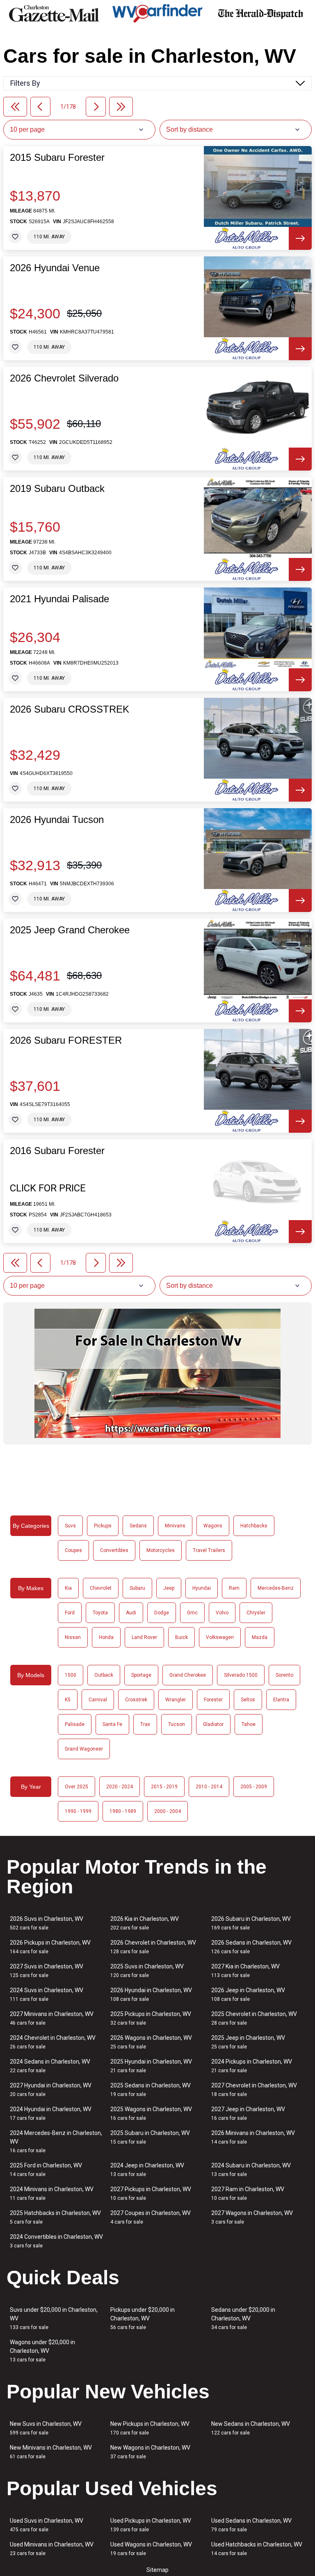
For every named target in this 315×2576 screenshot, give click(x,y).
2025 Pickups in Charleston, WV (151, 2018)
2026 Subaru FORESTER (66, 1040)
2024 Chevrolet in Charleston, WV (53, 2042)
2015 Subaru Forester (57, 158)
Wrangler (176, 1700)
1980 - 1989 (123, 1811)
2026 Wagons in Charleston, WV (151, 2042)
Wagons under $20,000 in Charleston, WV (42, 2351)
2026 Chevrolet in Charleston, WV (153, 1947)
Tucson (177, 1724)
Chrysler (256, 1613)
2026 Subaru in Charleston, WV (251, 1923)
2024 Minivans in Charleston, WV (52, 2193)
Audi (131, 1613)
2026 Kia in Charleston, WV (145, 1923)
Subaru (137, 1588)
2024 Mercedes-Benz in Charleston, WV (56, 2142)
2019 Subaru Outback (57, 489)
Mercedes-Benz (276, 1588)
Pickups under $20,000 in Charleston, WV (143, 2318)
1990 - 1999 (78, 1811)
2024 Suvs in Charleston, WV (47, 1994)
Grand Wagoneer (84, 1749)
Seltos (248, 1700)
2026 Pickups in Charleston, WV (50, 1947)
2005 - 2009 (254, 1787)
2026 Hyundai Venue (55, 268)
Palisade (75, 1724)
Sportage (141, 1675)
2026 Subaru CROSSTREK (70, 709)
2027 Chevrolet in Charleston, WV (254, 2090)
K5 (68, 1700)
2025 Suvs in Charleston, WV (147, 1971)
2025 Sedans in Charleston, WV (151, 2090)
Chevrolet (101, 1588)
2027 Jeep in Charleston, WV (248, 2113)
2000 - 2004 (168, 1811)
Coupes (73, 1550)
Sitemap (157, 2570)
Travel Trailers (209, 1550)
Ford (70, 1613)
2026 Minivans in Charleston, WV (253, 2137)
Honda (106, 1637)
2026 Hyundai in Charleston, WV (151, 1994)
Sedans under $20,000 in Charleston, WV (243, 2318)
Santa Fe (112, 1724)
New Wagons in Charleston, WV (150, 2452)
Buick (181, 1637)
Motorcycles (161, 1550)
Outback (104, 1675)
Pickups (103, 1526)
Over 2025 (76, 1787)
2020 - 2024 (120, 1787)
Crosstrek (136, 1700)
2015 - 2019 (164, 1787)
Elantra (281, 1700)
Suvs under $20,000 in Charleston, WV (54, 2318)
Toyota (100, 1613)
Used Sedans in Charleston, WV (251, 2525)
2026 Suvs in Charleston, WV (47, 1923)
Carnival (98, 1700)
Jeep (169, 1588)
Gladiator (213, 1724)
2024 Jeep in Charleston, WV (147, 2170)
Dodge (162, 1613)
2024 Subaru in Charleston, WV (251, 2170)
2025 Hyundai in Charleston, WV (151, 2066)
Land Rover (144, 1637)
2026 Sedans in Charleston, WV (251, 1947)
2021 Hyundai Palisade (59, 599)
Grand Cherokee (188, 1675)
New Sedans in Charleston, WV (251, 2428)
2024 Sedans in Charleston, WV (50, 2066)
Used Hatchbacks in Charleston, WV (257, 2549)
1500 (71, 1675)
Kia (68, 1588)
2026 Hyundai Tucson (57, 820)
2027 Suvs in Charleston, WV (47, 1971)
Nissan (73, 1637)
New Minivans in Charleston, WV (51, 2452)
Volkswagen (220, 1637)
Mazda (260, 1637)
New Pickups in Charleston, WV (150, 2428)
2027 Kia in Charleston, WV (245, 1971)
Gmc (192, 1613)
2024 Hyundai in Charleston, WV (51, 2113)
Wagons (213, 1526)
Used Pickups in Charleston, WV (151, 2525)
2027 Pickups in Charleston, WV (151, 2193)
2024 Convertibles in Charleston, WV (56, 2241)
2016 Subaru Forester (57, 1151)
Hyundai (202, 1588)
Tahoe (249, 1724)
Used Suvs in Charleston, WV (47, 2525)
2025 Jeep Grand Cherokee (70, 930)
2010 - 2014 (209, 1787)
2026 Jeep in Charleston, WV (248, 1994)
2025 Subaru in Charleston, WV (150, 2137)
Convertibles (114, 1550)
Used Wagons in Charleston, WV (151, 2549)
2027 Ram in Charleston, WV (248, 2193)
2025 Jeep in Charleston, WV (248, 2042)
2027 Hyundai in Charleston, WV (51, 2090)
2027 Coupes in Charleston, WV (151, 2217)
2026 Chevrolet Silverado (64, 378)
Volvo (222, 1613)
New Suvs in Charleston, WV (46, 2428)
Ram (234, 1588)
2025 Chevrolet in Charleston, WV (254, 2018)
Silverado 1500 (241, 1675)
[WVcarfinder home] (157, 13)
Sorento (284, 1675)
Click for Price (48, 1188)
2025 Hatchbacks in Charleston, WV (55, 2217)
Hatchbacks (254, 1526)
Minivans (175, 1526)
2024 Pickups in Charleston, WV (252, 2066)
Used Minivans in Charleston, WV (52, 2549)
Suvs (70, 1526)
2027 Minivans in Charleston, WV (52, 2018)
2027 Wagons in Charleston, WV (252, 2217)
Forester (213, 1700)
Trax (145, 1724)
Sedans (138, 1526)
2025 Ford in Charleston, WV (46, 2170)
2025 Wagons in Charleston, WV (151, 2113)
